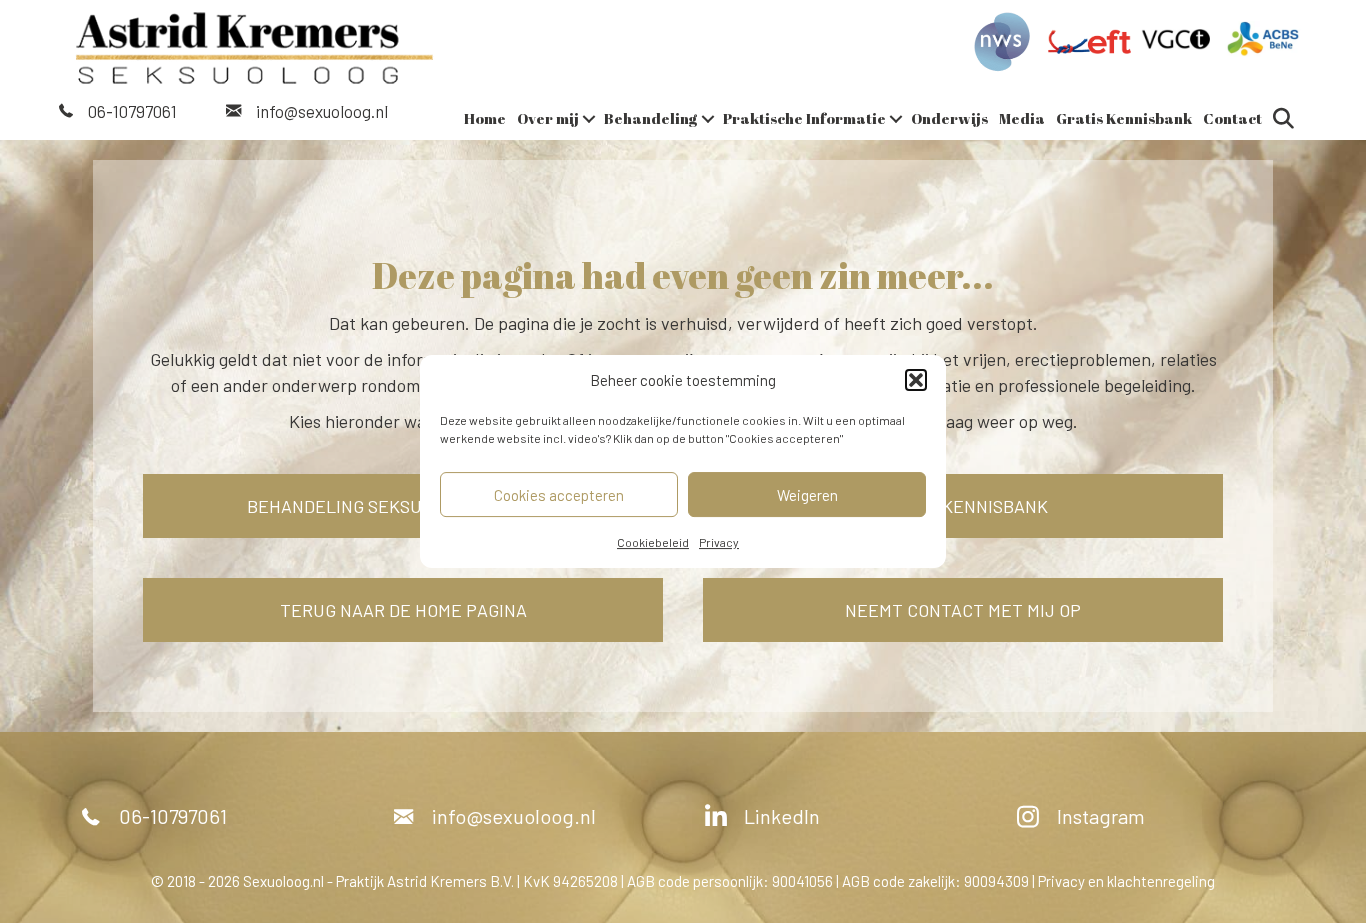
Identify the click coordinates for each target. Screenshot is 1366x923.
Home (485, 118)
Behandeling (651, 118)
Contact (1232, 118)
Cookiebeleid (653, 542)
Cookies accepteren (559, 495)
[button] (916, 380)
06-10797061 (132, 111)
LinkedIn (782, 816)
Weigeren (807, 495)
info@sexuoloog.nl (322, 111)
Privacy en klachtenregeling (1126, 881)
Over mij (548, 118)
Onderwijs (949, 118)
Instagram (1101, 816)
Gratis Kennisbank (1124, 118)
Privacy (719, 542)
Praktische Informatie (804, 118)
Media (1022, 118)
